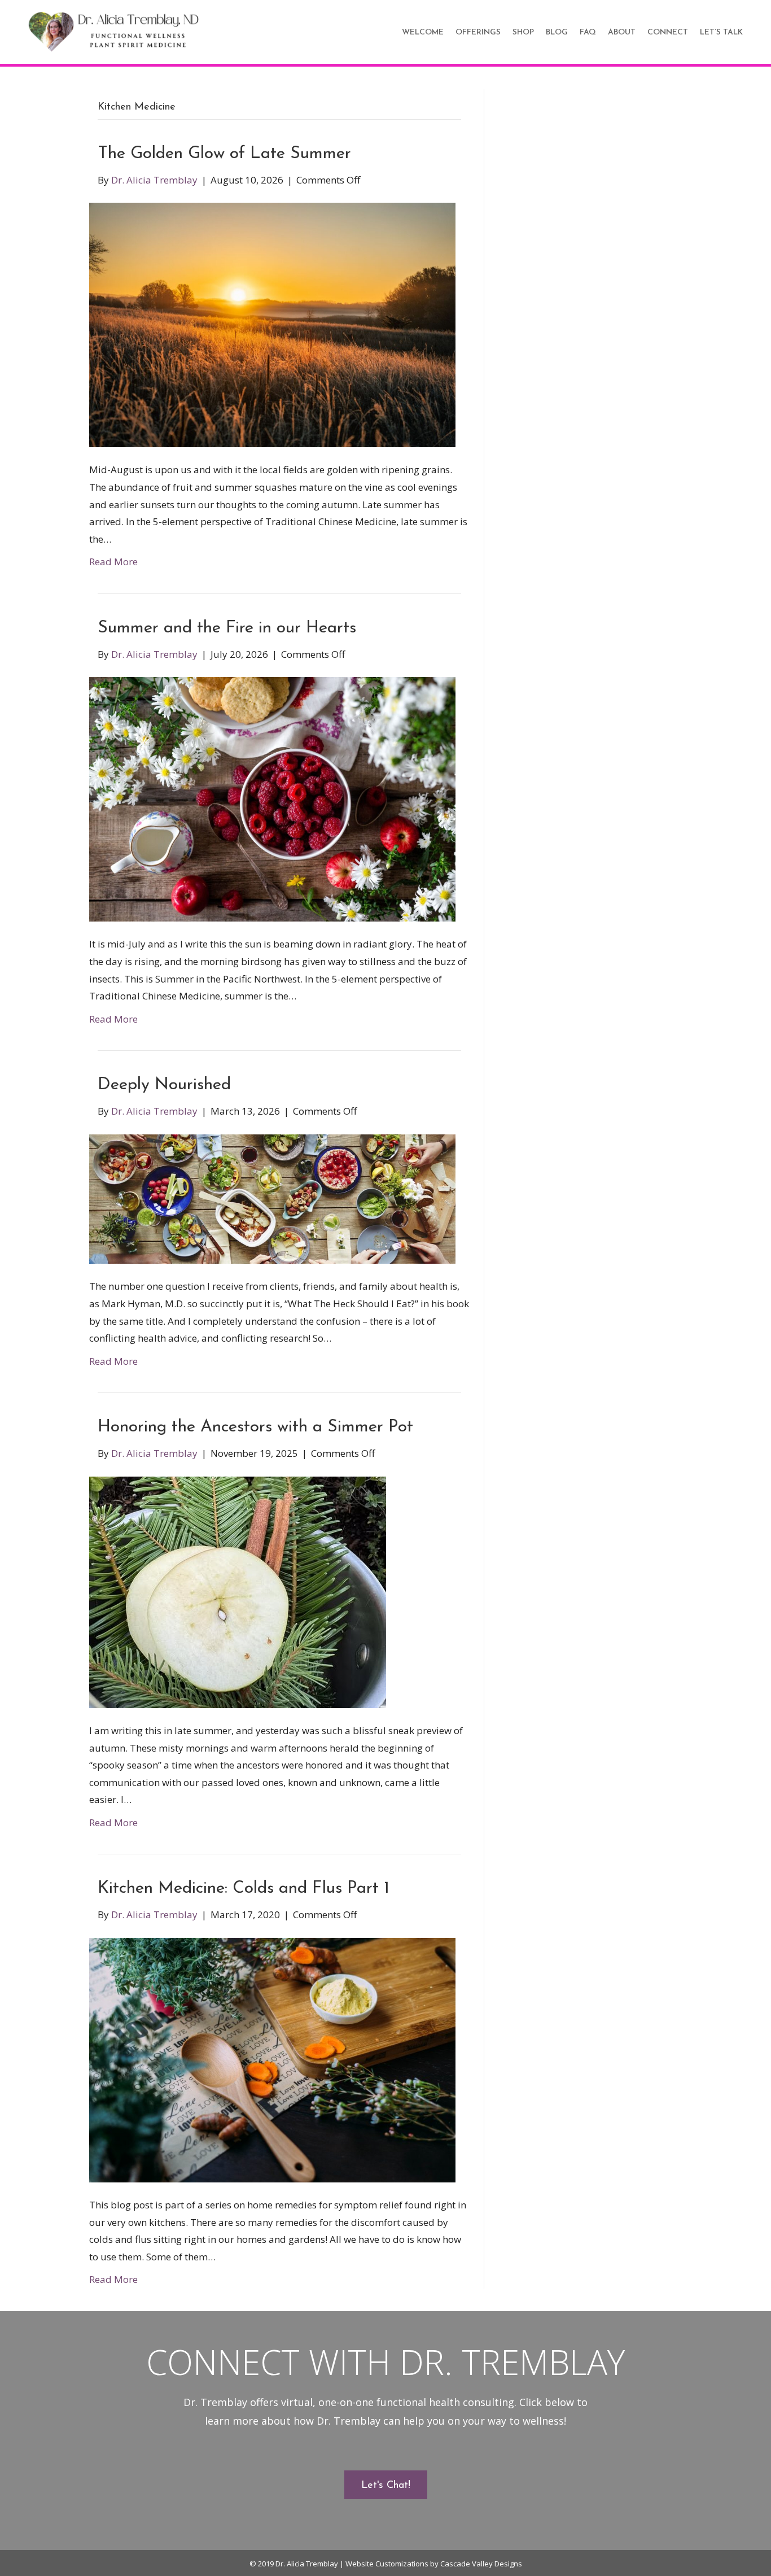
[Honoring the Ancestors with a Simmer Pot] (238, 1591)
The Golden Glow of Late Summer (224, 154)
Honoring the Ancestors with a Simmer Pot (255, 1427)
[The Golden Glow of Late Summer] (272, 324)
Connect (668, 32)
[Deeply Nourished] (272, 1198)
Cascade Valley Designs (481, 2564)
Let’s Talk (721, 32)
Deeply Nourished (164, 1085)
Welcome (423, 32)
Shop (523, 32)
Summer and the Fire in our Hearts (227, 628)
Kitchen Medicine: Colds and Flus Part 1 (244, 1889)
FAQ (588, 32)
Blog (557, 32)
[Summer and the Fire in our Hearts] (272, 798)
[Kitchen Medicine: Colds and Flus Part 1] (272, 2059)
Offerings (478, 32)
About (622, 32)
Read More (113, 562)
